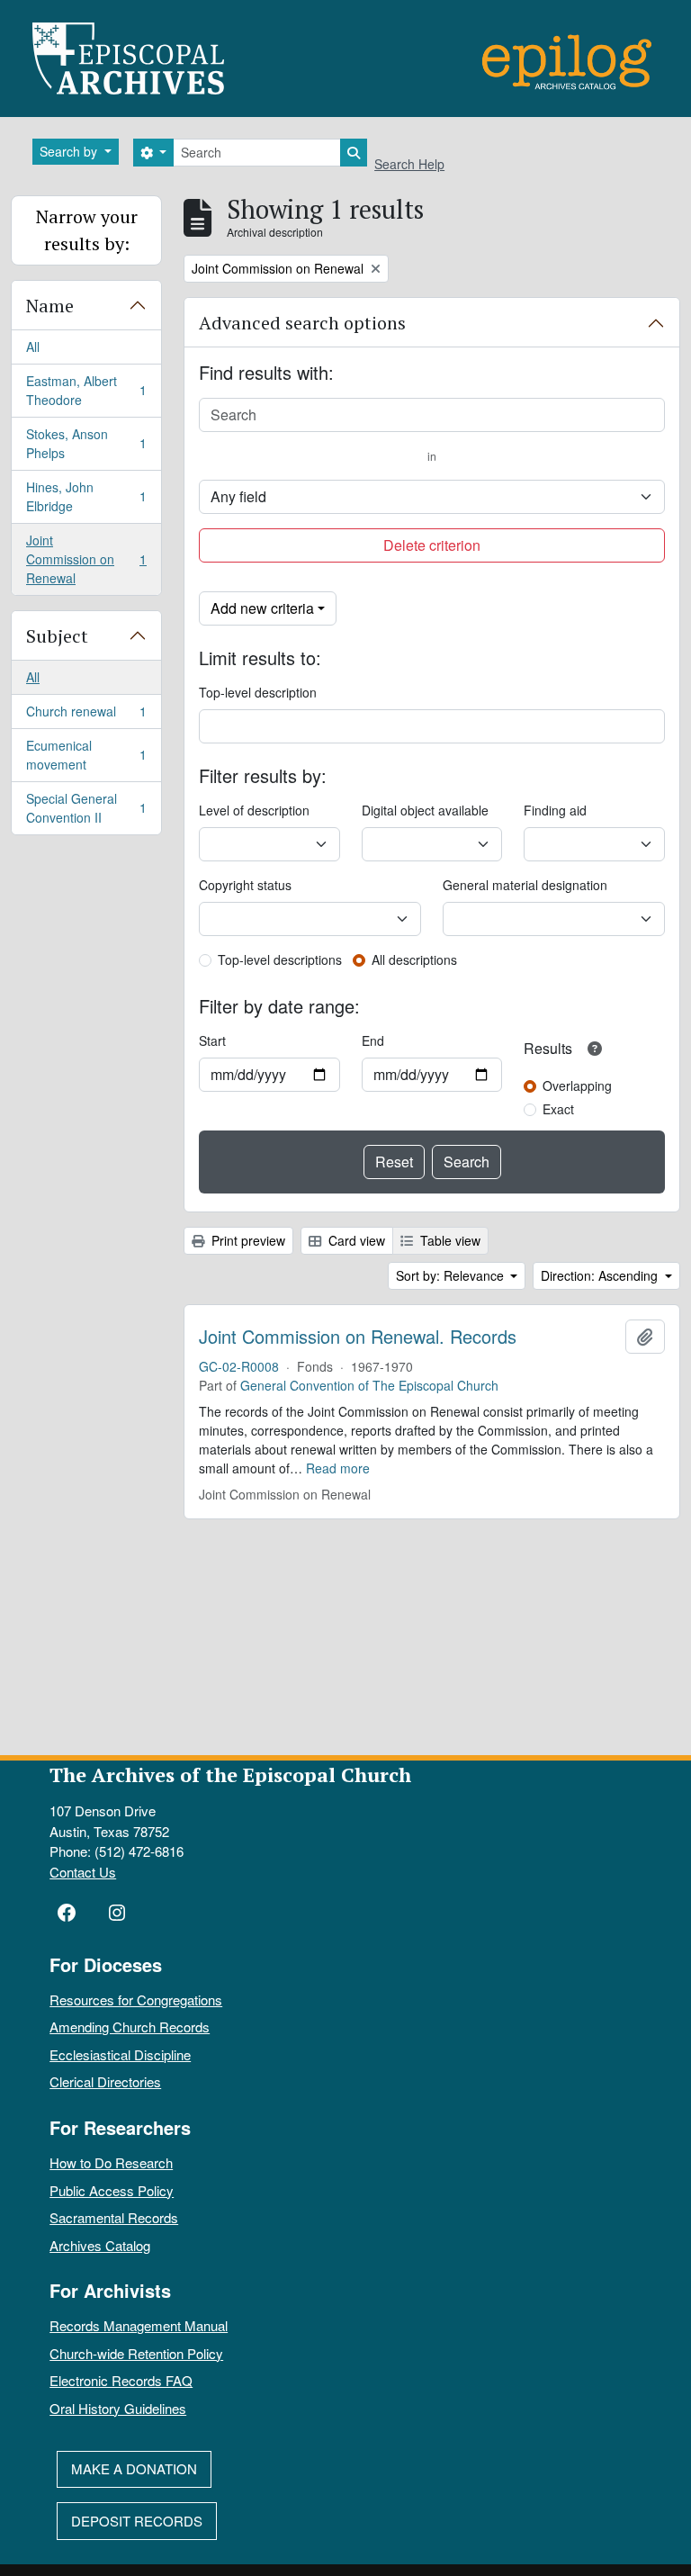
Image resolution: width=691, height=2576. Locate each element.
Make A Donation (134, 2468)
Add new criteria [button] (262, 608)
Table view (449, 1240)
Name (50, 306)
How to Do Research (111, 2162)
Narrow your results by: (87, 230)
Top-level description (258, 692)
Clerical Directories (105, 2081)
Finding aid (555, 810)
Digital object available (425, 810)
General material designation (525, 885)
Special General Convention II (86, 808)
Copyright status (245, 885)
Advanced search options (302, 323)
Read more (338, 1468)
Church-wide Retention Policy (136, 2353)
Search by (70, 151)
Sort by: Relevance (452, 1275)
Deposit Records (137, 2521)
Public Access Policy (112, 2190)
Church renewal (86, 716)
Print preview (247, 1240)
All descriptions (414, 959)
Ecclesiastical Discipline (120, 2054)
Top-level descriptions (280, 959)
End (373, 1040)
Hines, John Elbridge (86, 496)
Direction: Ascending (601, 1275)
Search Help (409, 164)
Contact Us (83, 1872)
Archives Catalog (100, 2245)
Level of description (254, 810)
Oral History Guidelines (118, 2408)
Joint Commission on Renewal (86, 559)
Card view (355, 1240)
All (33, 347)
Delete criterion (432, 545)
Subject (57, 636)
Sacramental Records (114, 2217)
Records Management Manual (139, 2325)
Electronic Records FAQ (121, 2380)
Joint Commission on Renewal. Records (358, 1337)
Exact (558, 1109)
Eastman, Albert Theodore (86, 390)
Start (212, 1040)
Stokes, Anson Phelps (86, 443)
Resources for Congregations (136, 2000)
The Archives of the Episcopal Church (230, 1774)
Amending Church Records (130, 2027)
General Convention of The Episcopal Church (369, 1385)
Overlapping (577, 1085)
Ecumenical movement (86, 755)
